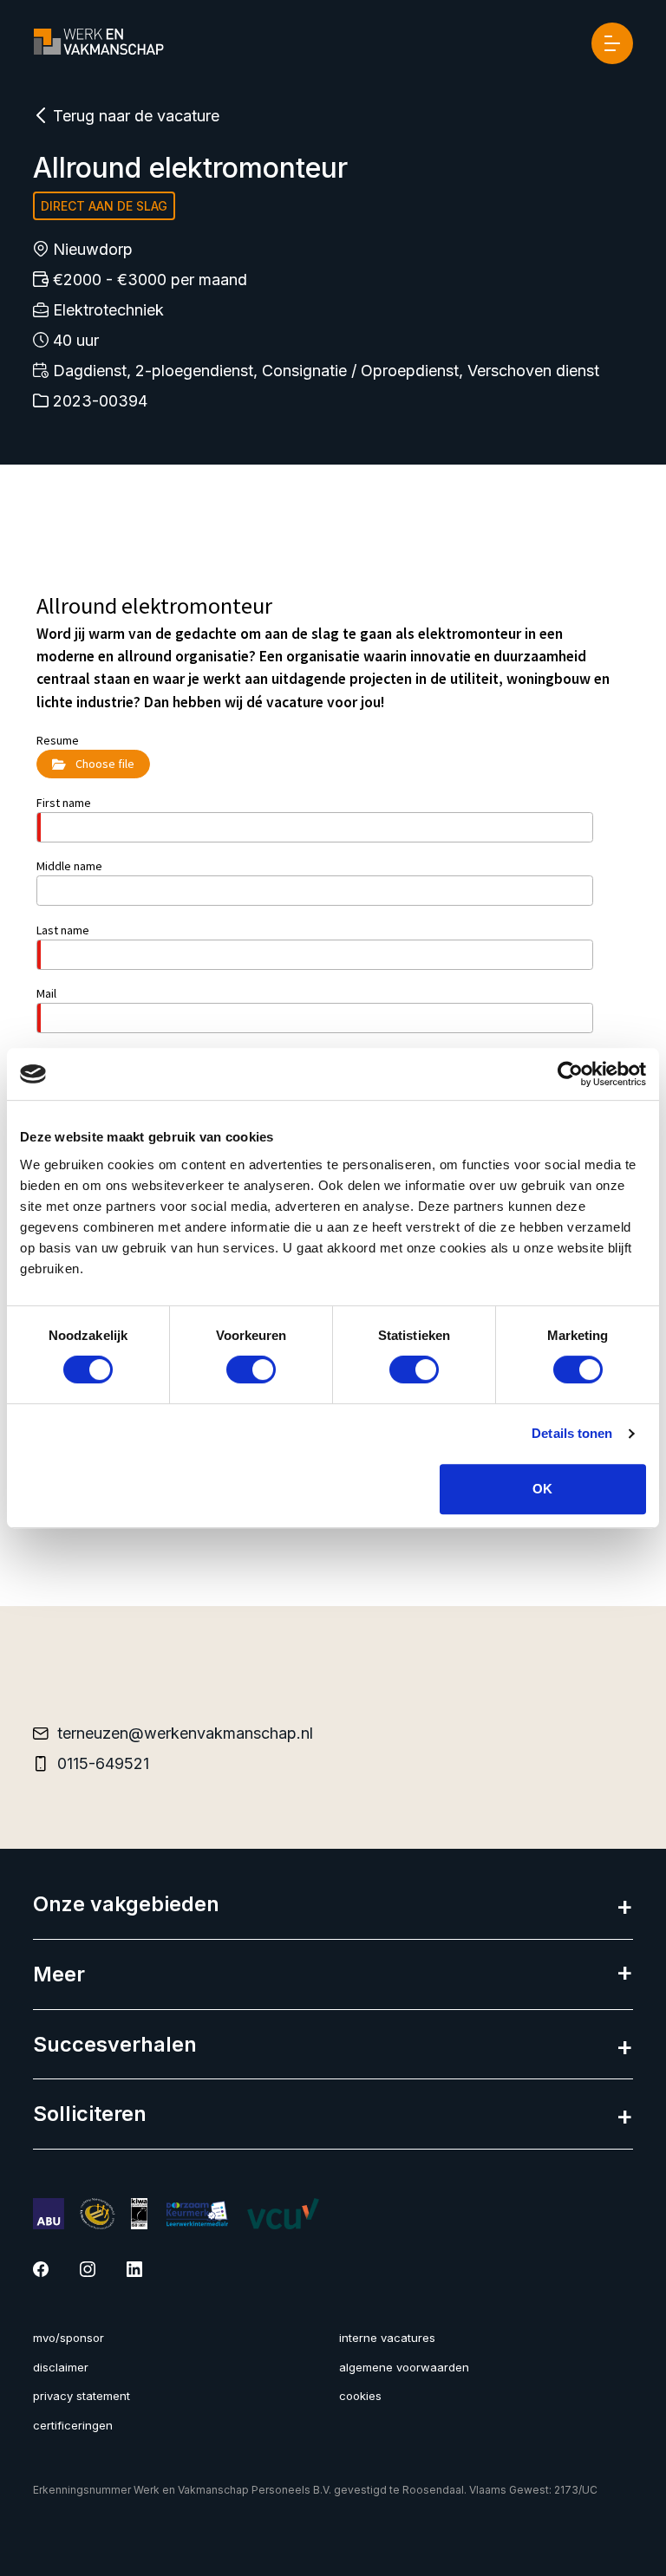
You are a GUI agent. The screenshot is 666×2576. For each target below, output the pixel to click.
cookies (360, 2396)
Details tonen (572, 1433)
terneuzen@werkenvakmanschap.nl (185, 1733)
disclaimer (61, 2367)
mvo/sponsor (69, 2338)
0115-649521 (103, 1763)
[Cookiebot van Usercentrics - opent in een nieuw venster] (570, 1074)
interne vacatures (387, 2338)
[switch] (251, 1369)
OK (542, 1489)
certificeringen (73, 2425)
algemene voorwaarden (404, 2367)
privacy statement (82, 2396)
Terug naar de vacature (134, 116)
